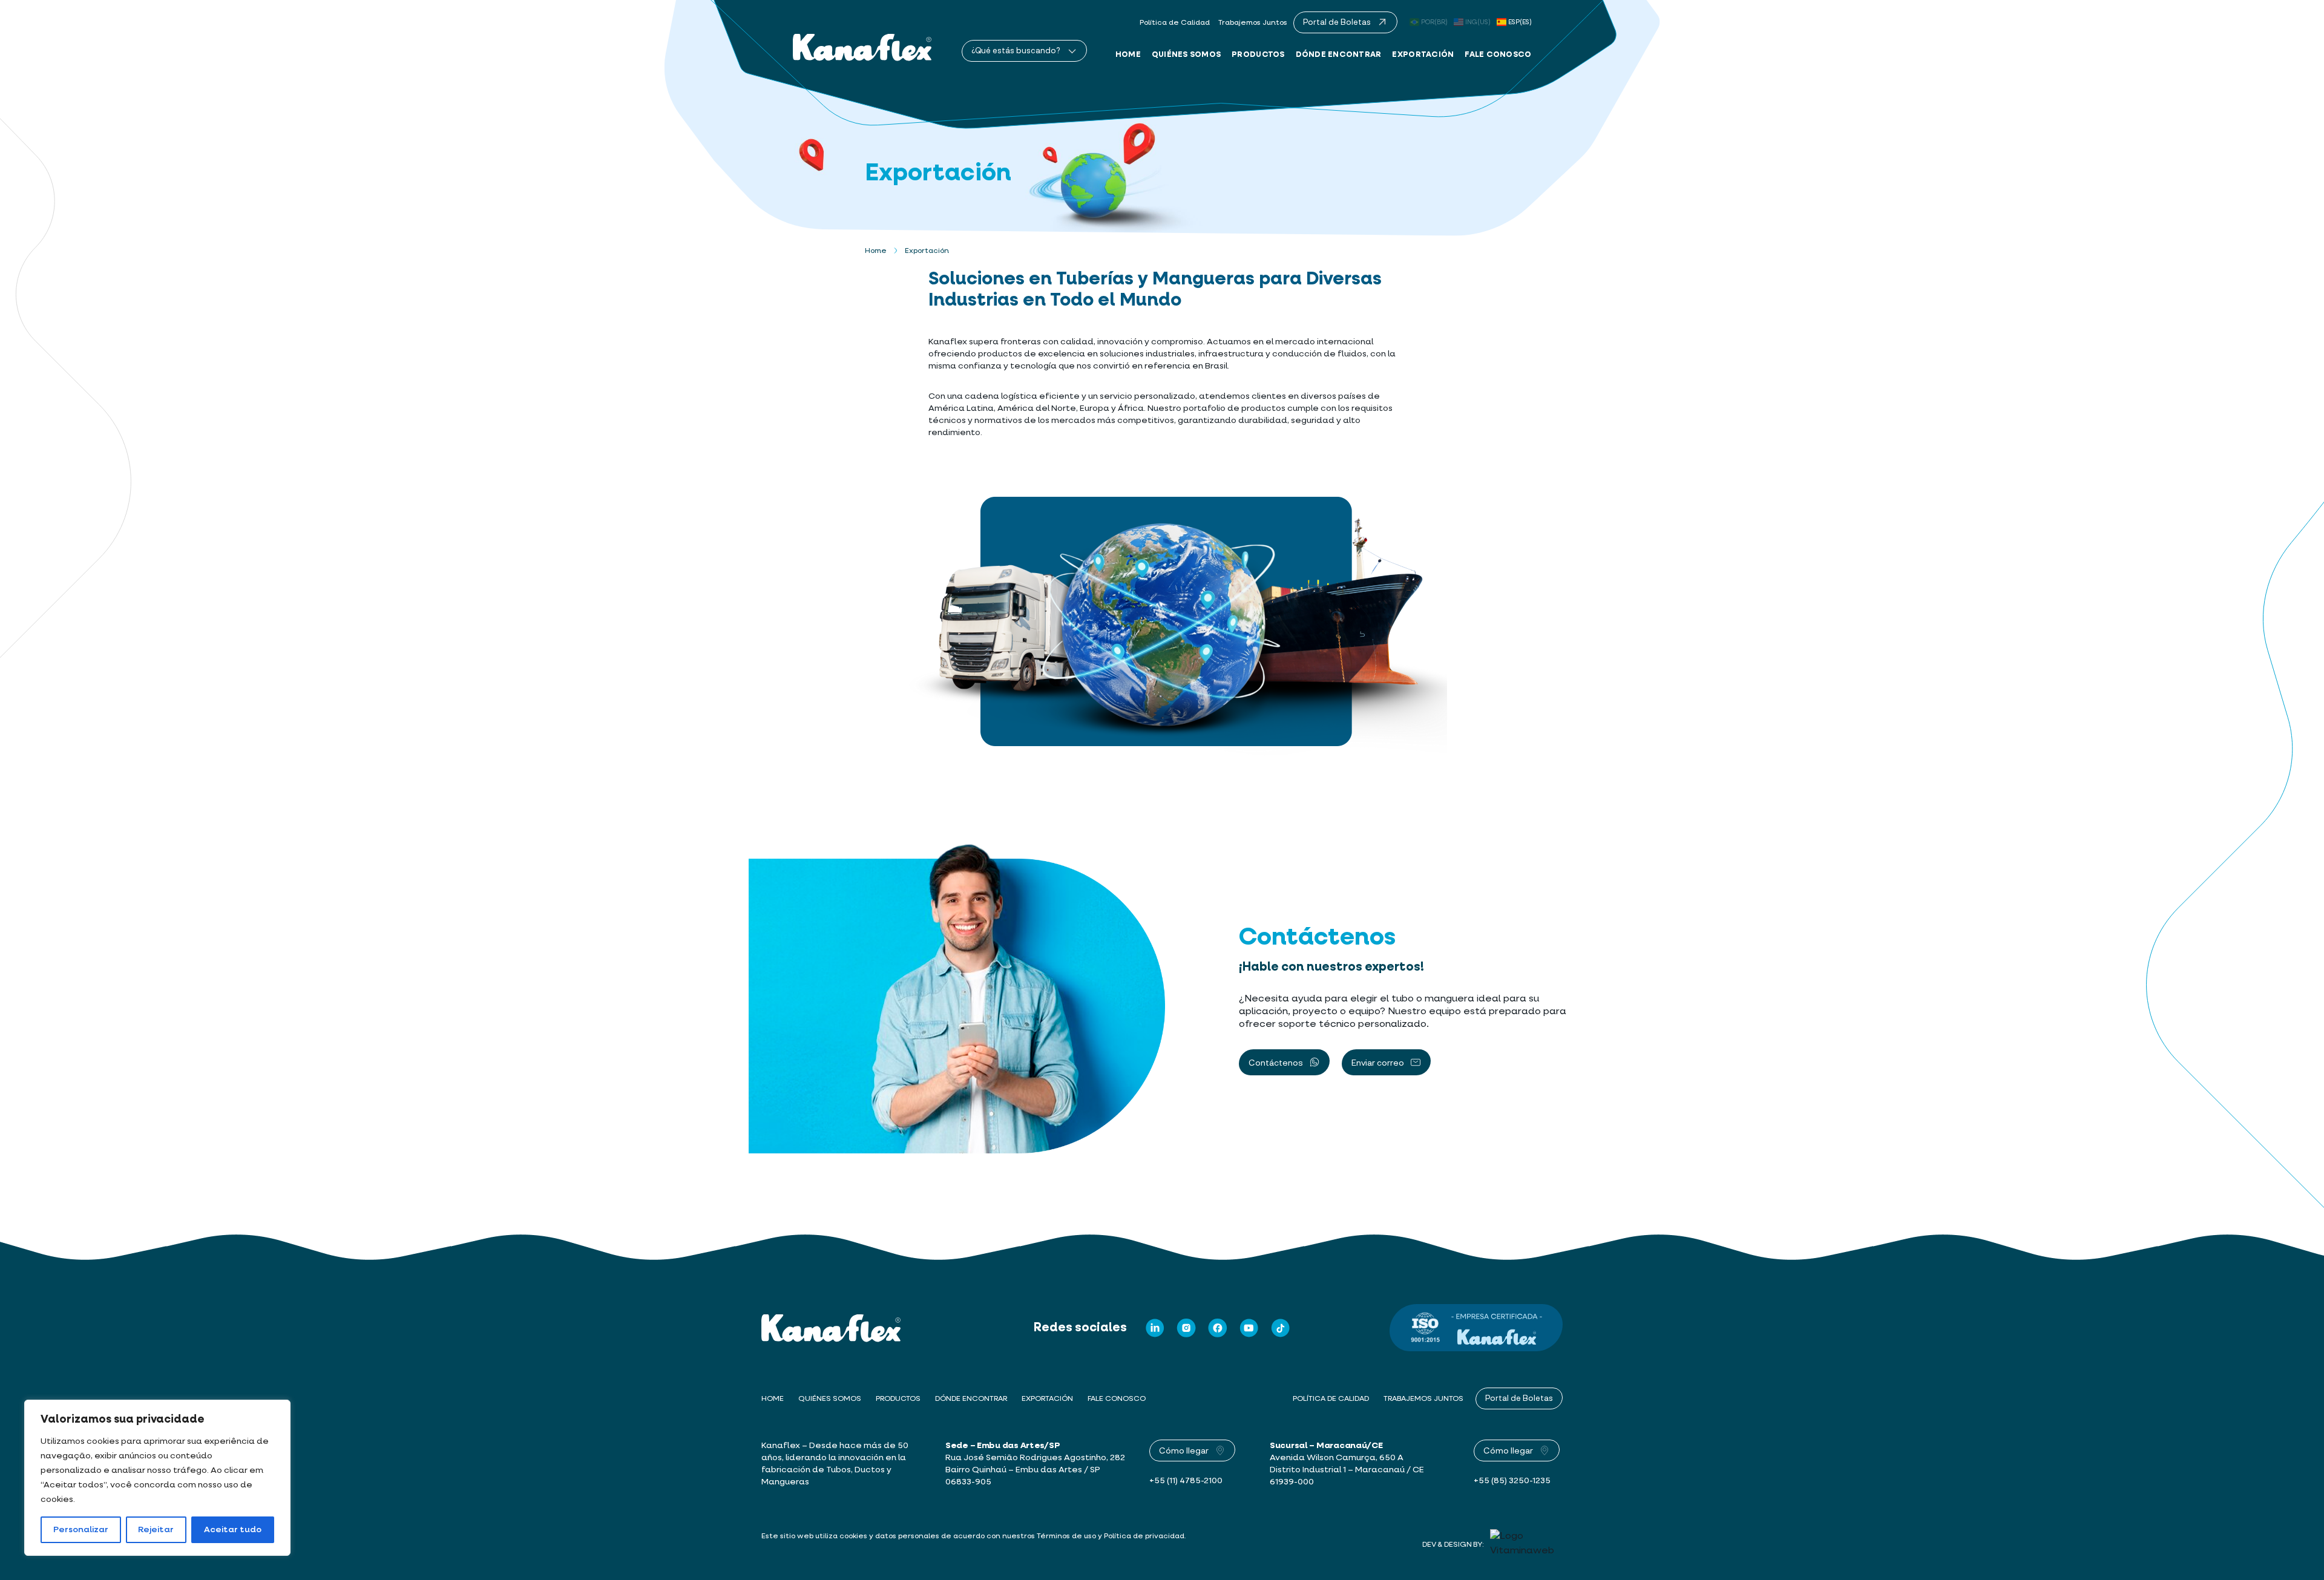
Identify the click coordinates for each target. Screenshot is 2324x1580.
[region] (157, 1478)
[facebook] (1218, 1328)
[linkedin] (1155, 1328)
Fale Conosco (1498, 54)
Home (1128, 54)
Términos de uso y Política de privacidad (1111, 1536)
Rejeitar (156, 1530)
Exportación (1423, 54)
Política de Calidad (1175, 23)
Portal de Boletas (1519, 1398)
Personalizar (81, 1530)
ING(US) (1478, 22)
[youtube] (1249, 1328)
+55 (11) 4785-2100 (1186, 1481)
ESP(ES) (1520, 22)
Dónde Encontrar (1339, 54)
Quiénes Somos (1186, 54)
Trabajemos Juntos (1253, 23)
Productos (1258, 54)
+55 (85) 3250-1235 (1512, 1481)
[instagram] (1186, 1328)
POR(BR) (1434, 22)
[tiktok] (1281, 1328)
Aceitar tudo (233, 1530)
